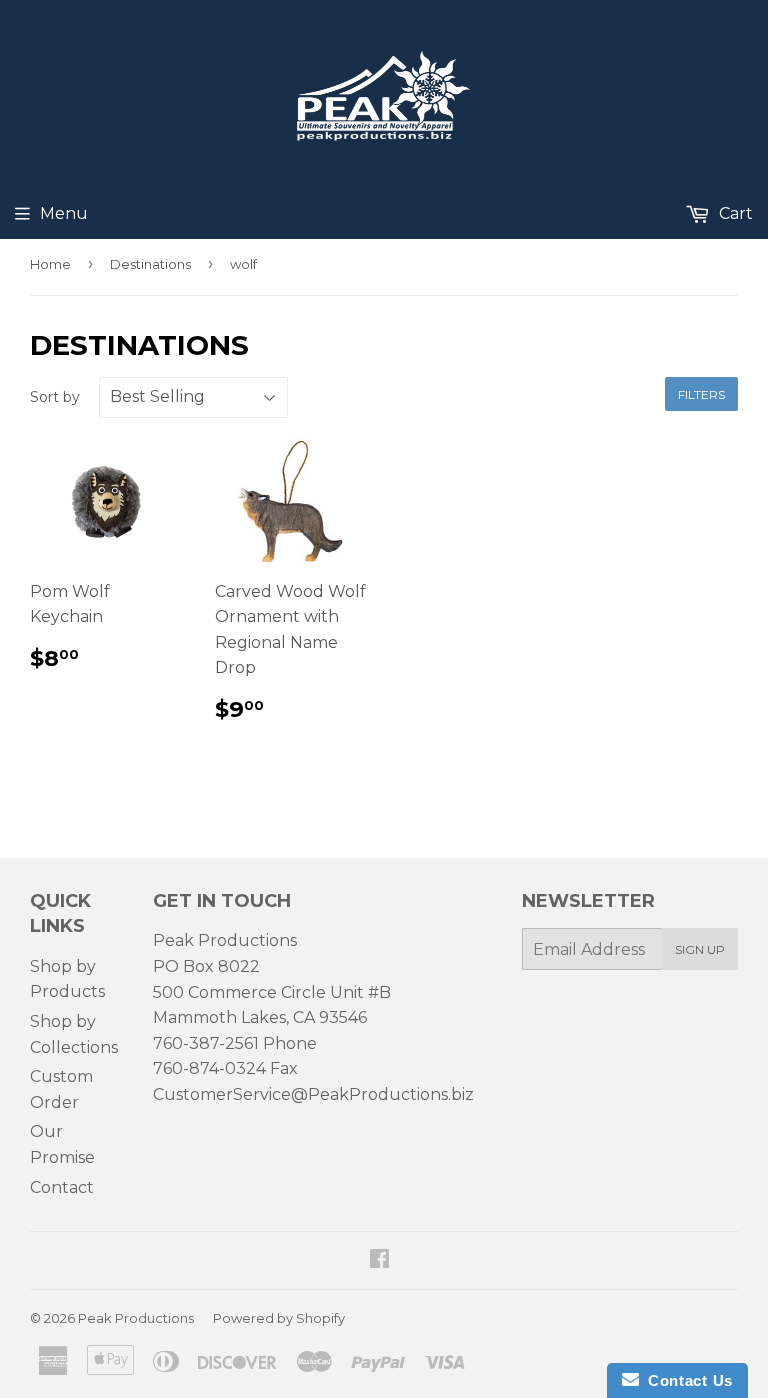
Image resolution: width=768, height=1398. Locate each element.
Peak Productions (136, 1318)
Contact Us (686, 1380)
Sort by (55, 397)
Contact (62, 1187)
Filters (701, 394)
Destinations (150, 264)
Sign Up (700, 949)
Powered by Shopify (279, 1318)
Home (50, 264)
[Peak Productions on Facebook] (379, 1260)
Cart (734, 213)
